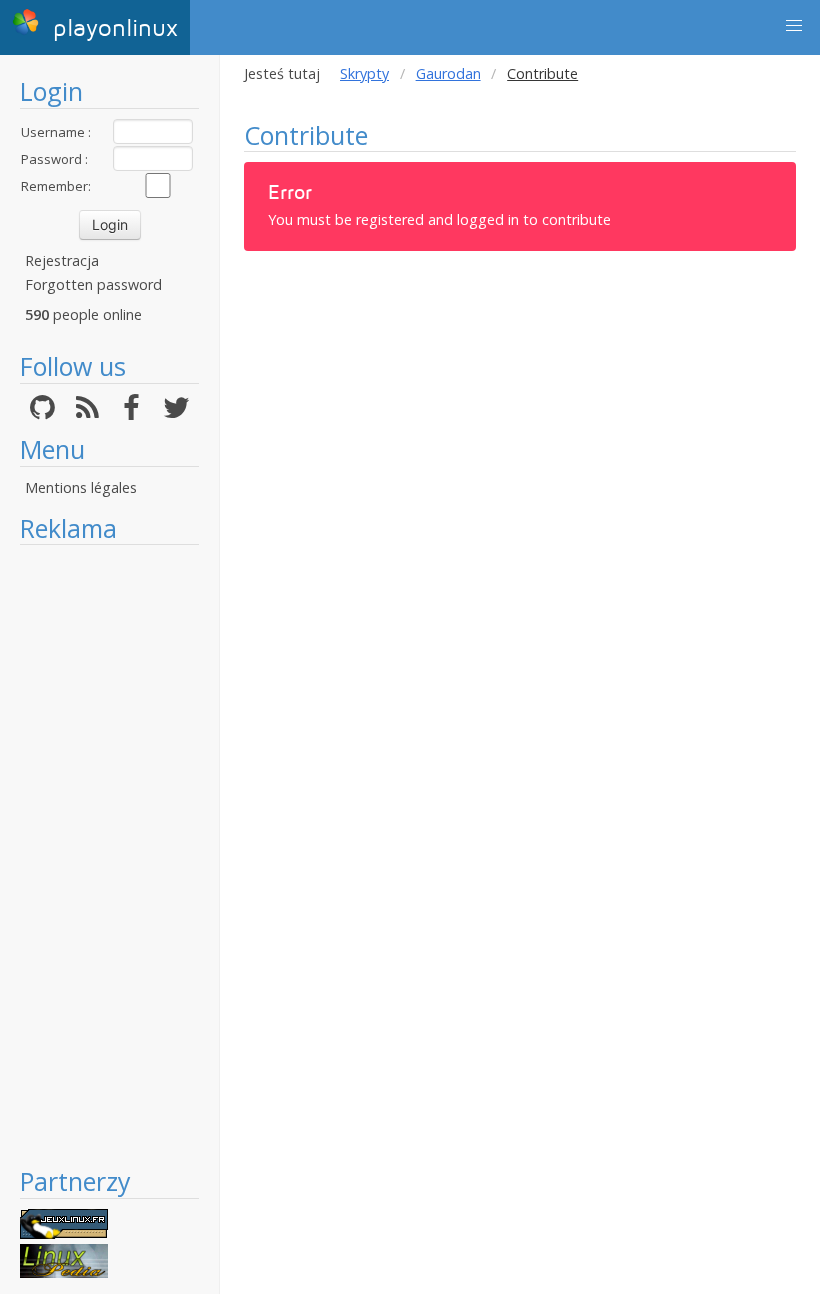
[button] (794, 26)
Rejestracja (62, 260)
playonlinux (111, 28)
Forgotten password (93, 284)
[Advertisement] (109, 855)
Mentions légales (81, 487)
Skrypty (364, 73)
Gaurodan (448, 73)
